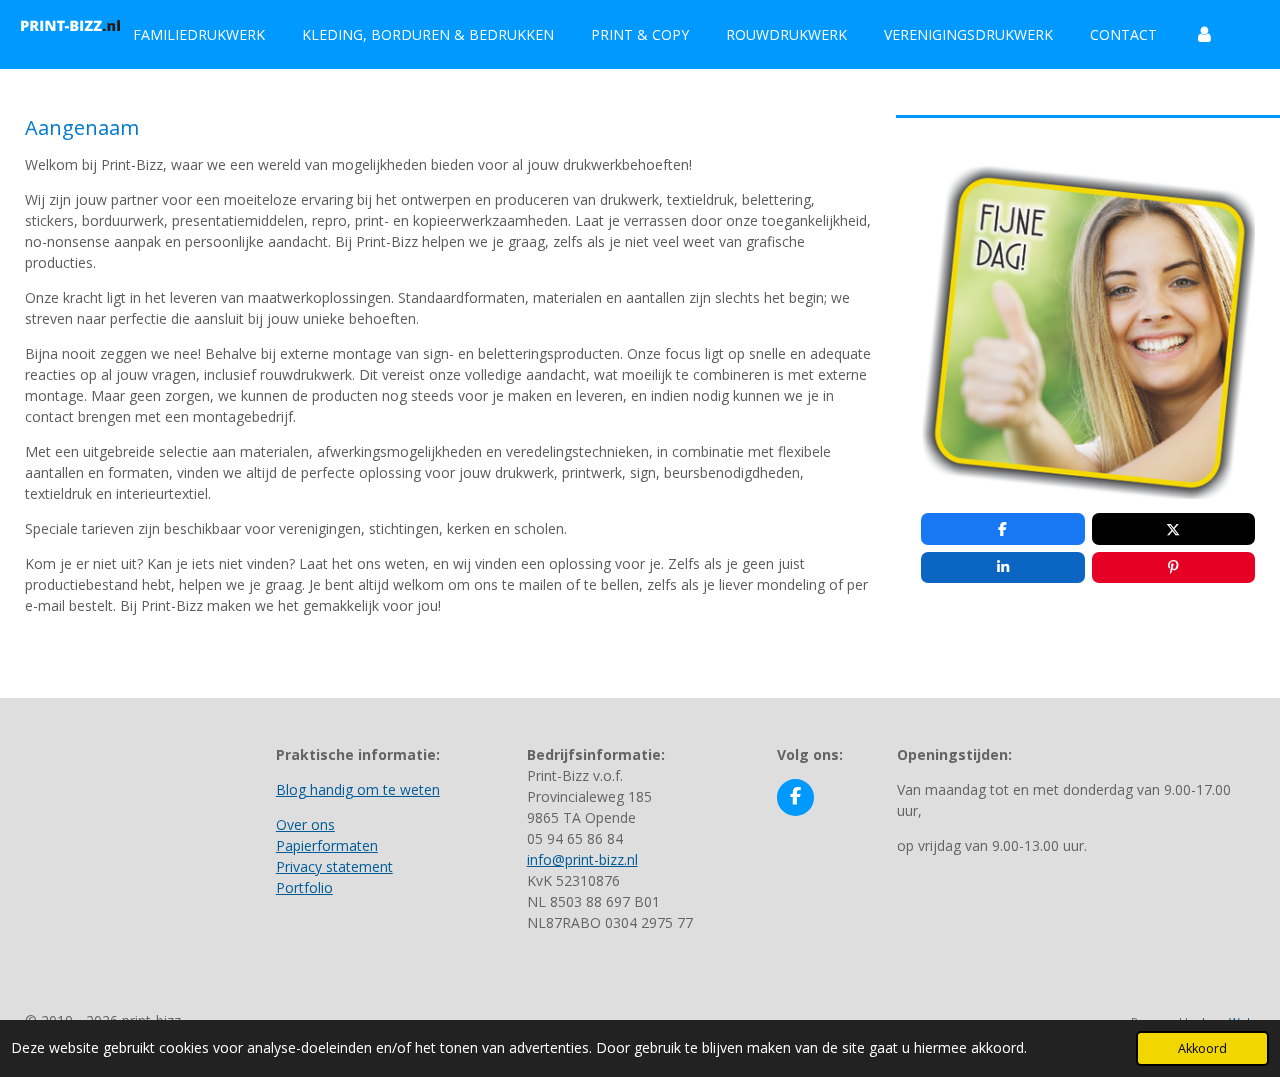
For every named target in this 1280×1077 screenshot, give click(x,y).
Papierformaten (327, 845)
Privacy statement (334, 866)
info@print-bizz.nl (582, 859)
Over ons (305, 824)
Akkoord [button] (1202, 1048)
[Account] (1204, 34)
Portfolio (304, 887)
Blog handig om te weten (358, 789)
